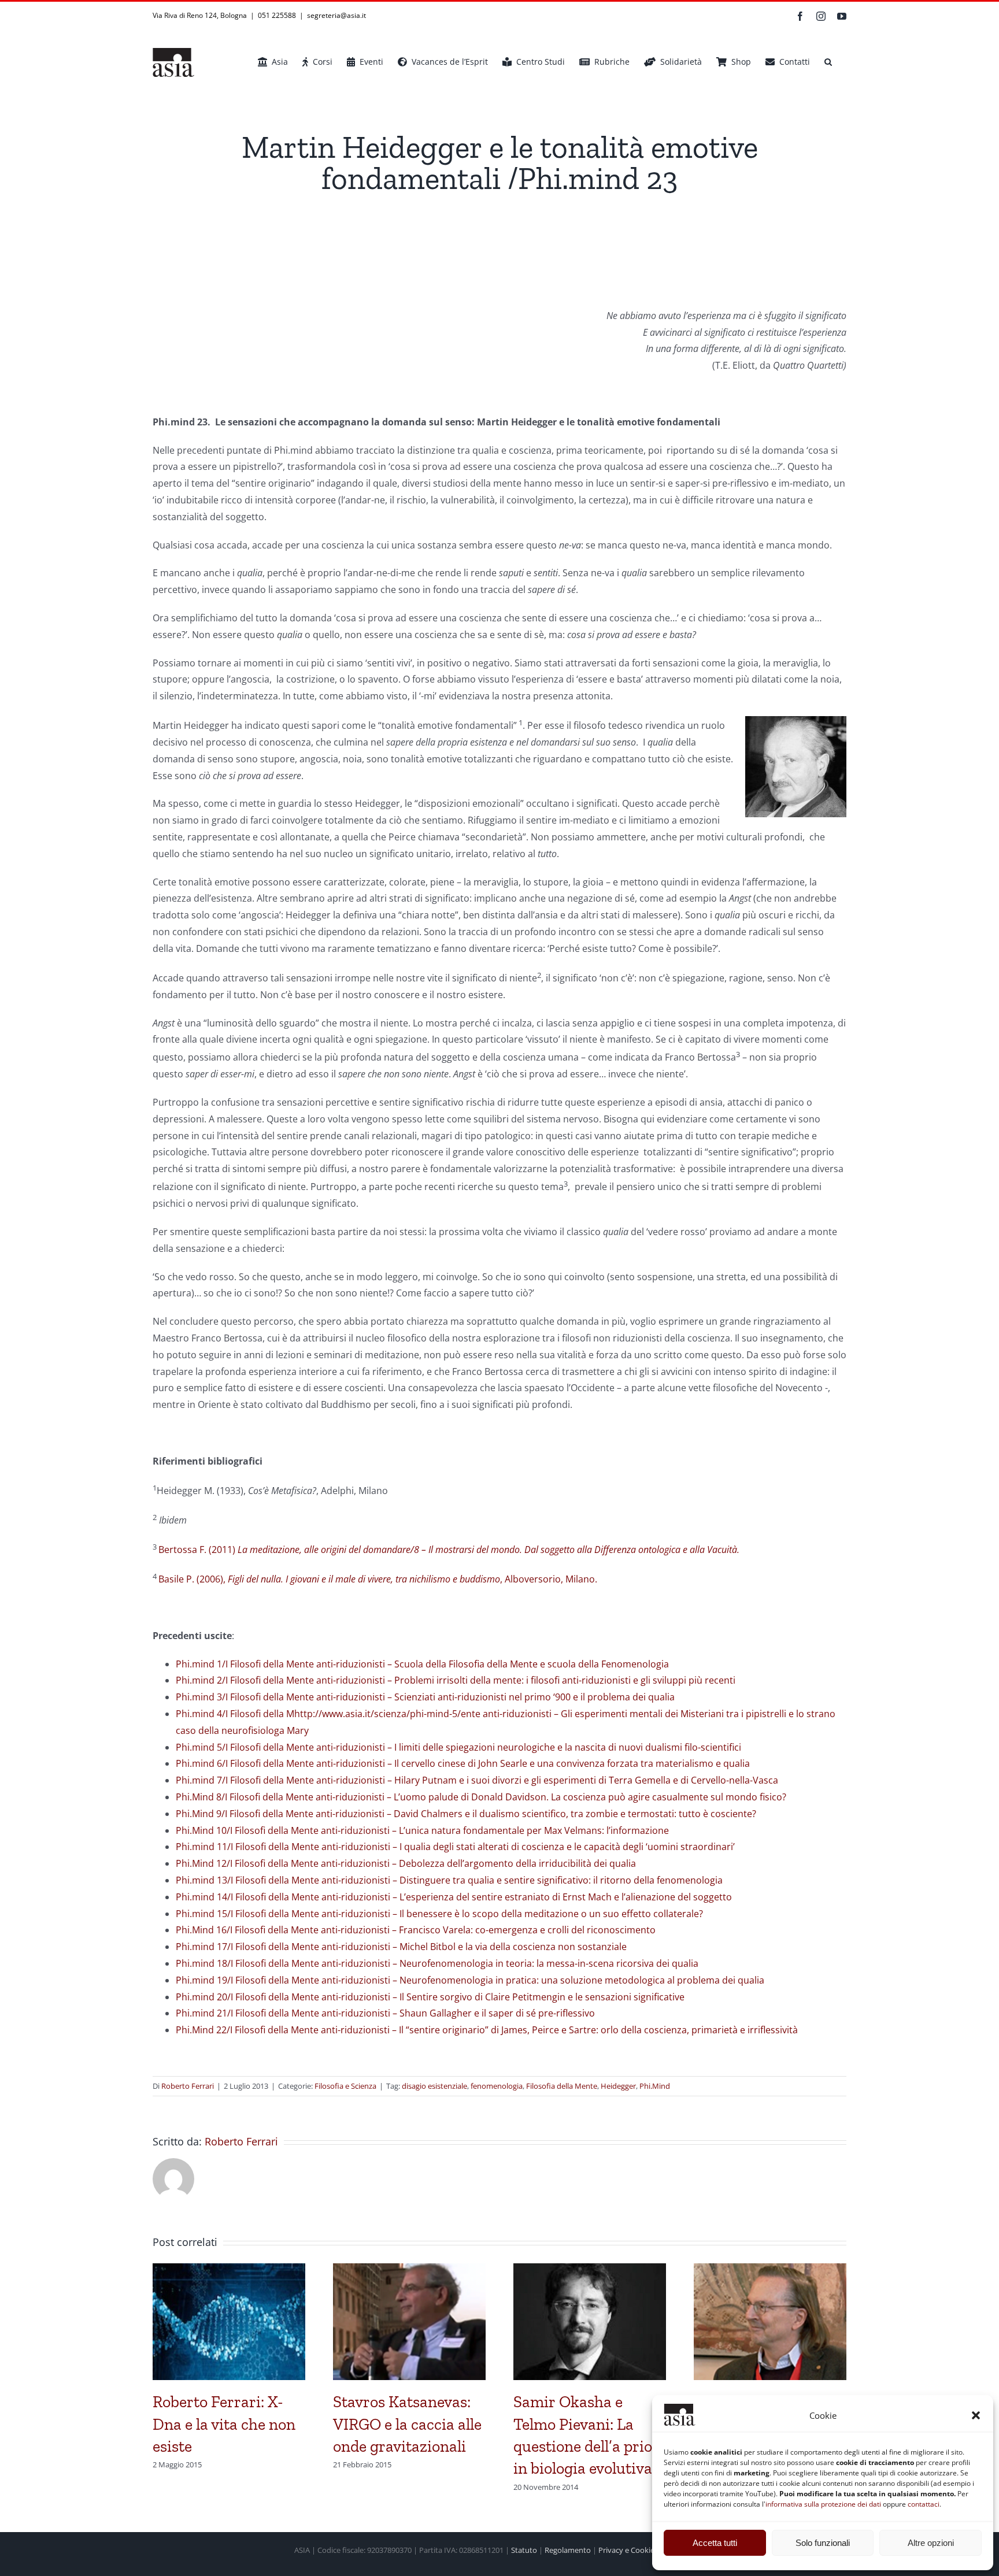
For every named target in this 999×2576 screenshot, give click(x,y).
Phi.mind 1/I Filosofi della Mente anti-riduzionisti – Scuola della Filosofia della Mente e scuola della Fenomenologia (422, 1664)
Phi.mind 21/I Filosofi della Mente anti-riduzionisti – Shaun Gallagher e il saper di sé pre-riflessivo (385, 2013)
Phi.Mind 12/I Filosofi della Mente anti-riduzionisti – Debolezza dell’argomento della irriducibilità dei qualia (406, 1863)
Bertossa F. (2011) (449, 1550)
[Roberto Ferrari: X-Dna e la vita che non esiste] (229, 2270)
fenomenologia (497, 2086)
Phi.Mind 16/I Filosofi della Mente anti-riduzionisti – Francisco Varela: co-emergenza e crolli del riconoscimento (416, 1930)
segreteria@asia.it (336, 15)
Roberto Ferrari (188, 2086)
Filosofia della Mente (562, 2086)
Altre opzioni (931, 2543)
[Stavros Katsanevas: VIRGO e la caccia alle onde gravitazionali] (409, 2270)
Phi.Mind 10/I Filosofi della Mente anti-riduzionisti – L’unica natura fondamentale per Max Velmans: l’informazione (422, 1830)
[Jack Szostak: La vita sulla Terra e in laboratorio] (770, 2270)
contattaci (924, 2504)
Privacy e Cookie (626, 2550)
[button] (976, 2415)
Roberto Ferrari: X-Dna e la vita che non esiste (224, 2424)
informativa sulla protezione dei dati (823, 2504)
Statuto (524, 2550)
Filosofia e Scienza (345, 2086)
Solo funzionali (823, 2543)
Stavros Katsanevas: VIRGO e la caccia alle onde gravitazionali (407, 2424)
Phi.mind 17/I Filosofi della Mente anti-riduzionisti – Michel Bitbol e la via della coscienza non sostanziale (401, 1947)
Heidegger (618, 2086)
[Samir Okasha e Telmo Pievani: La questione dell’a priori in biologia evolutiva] (590, 2270)
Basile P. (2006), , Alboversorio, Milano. (378, 1579)
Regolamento (568, 2550)
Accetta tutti (715, 2543)
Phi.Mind (655, 2086)
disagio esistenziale (434, 2086)
